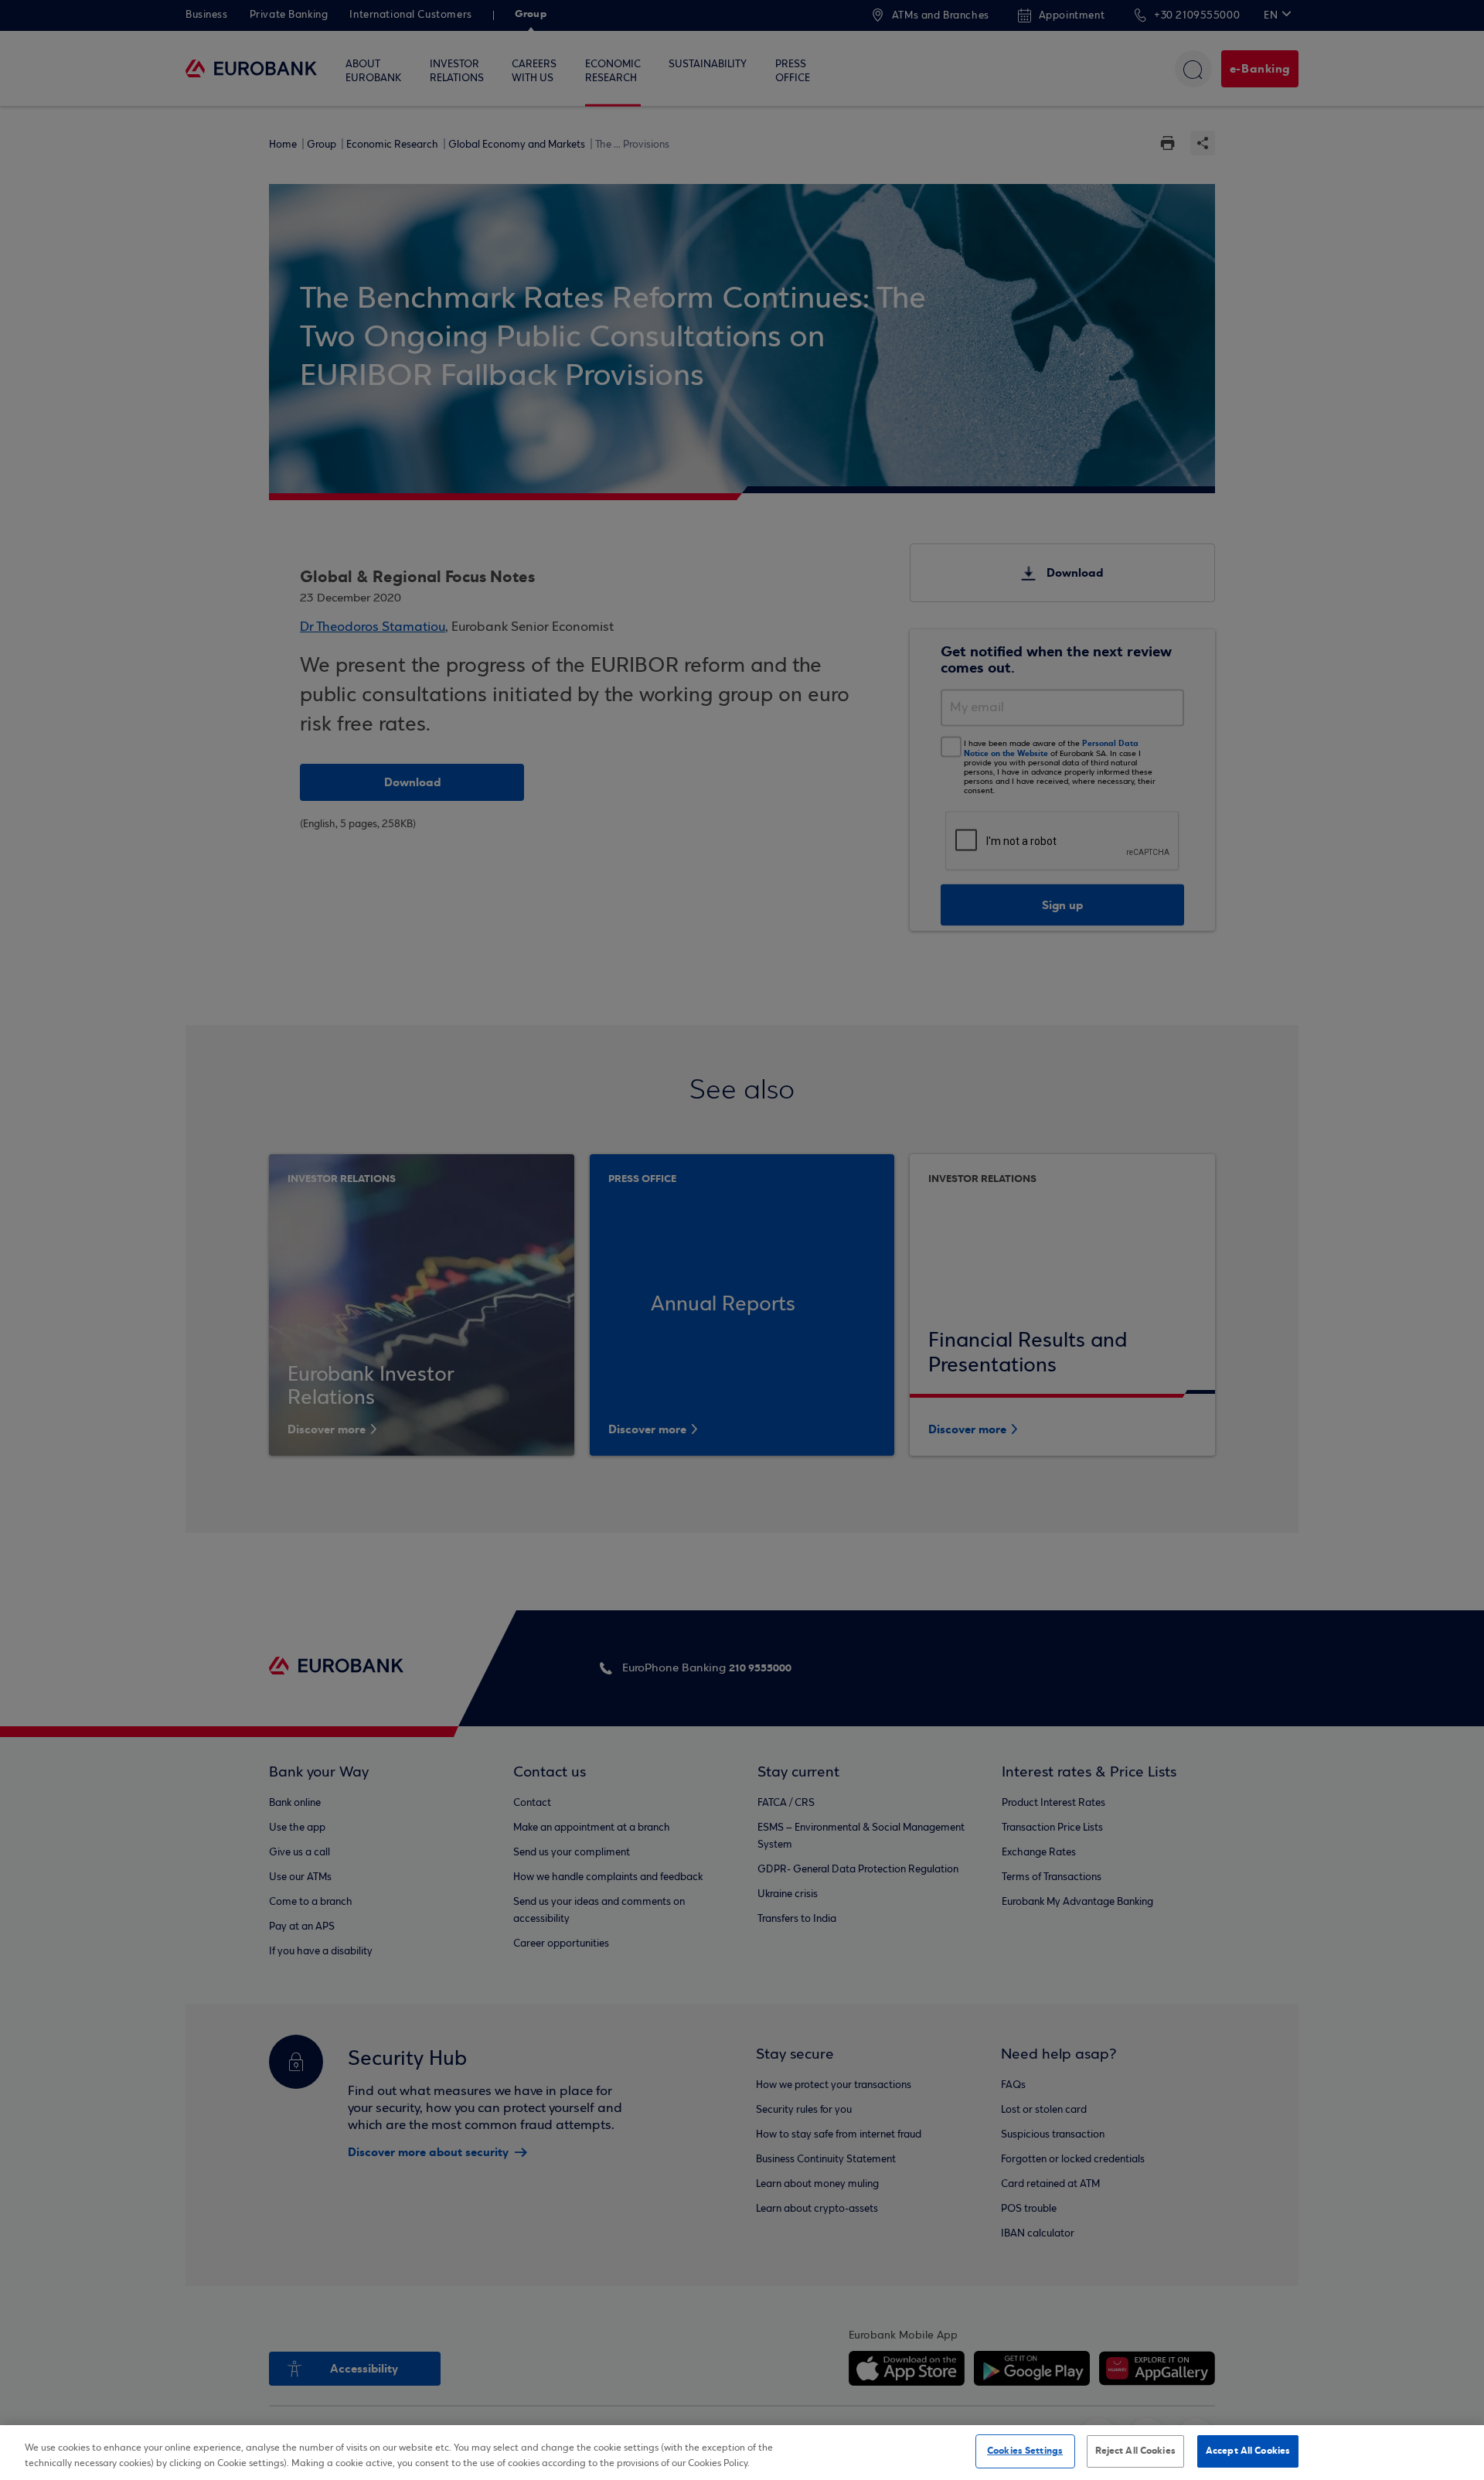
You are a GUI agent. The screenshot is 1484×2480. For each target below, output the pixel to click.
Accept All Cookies (1248, 2451)
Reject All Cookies (1135, 2451)
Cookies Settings (1025, 2451)
